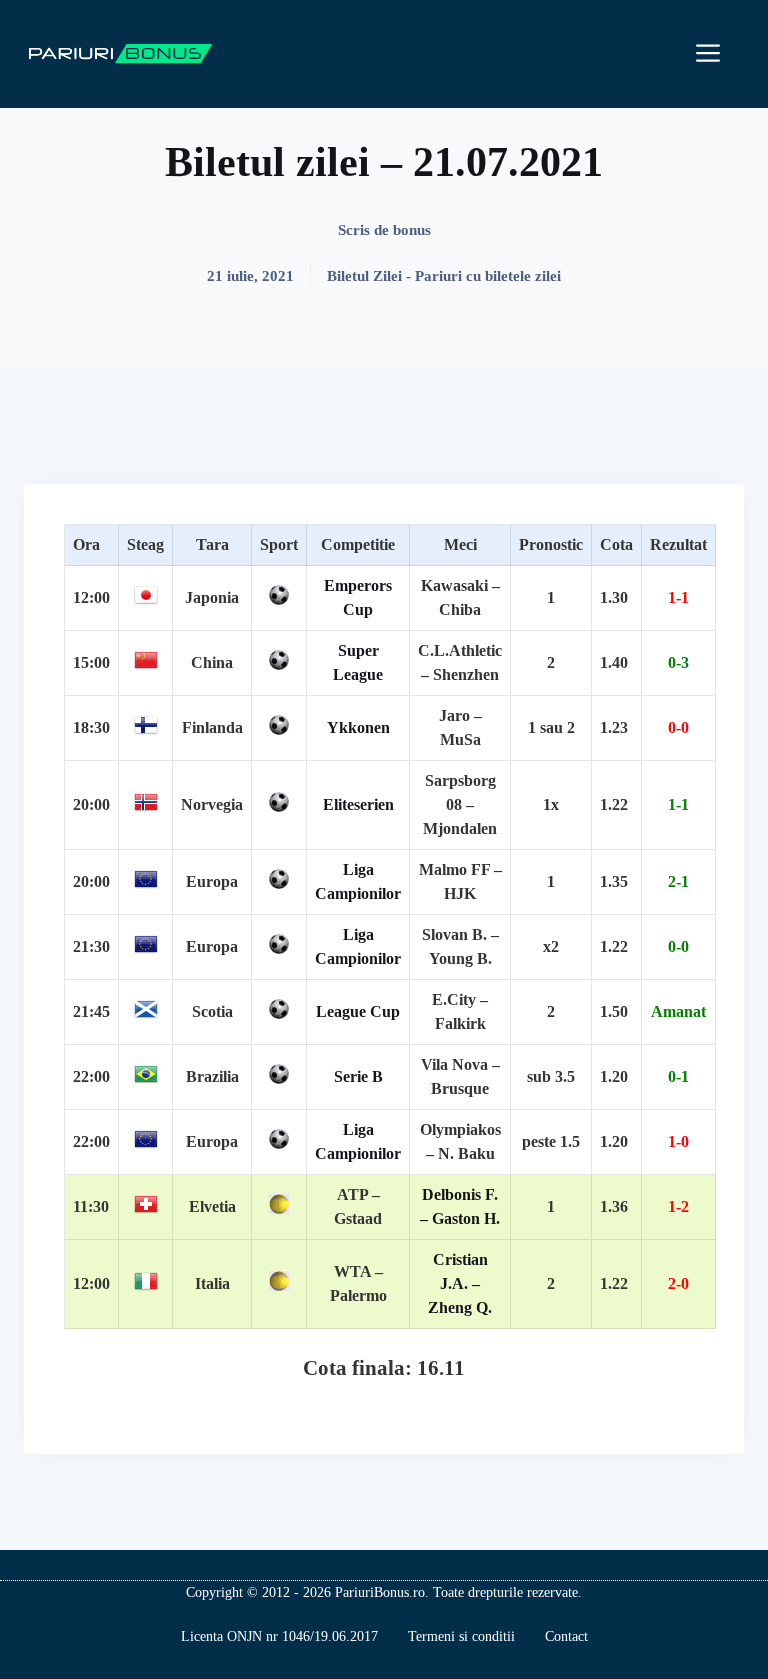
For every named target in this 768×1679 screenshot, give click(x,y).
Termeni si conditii (461, 1636)
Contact (566, 1636)
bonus (412, 230)
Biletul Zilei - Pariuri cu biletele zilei (444, 276)
